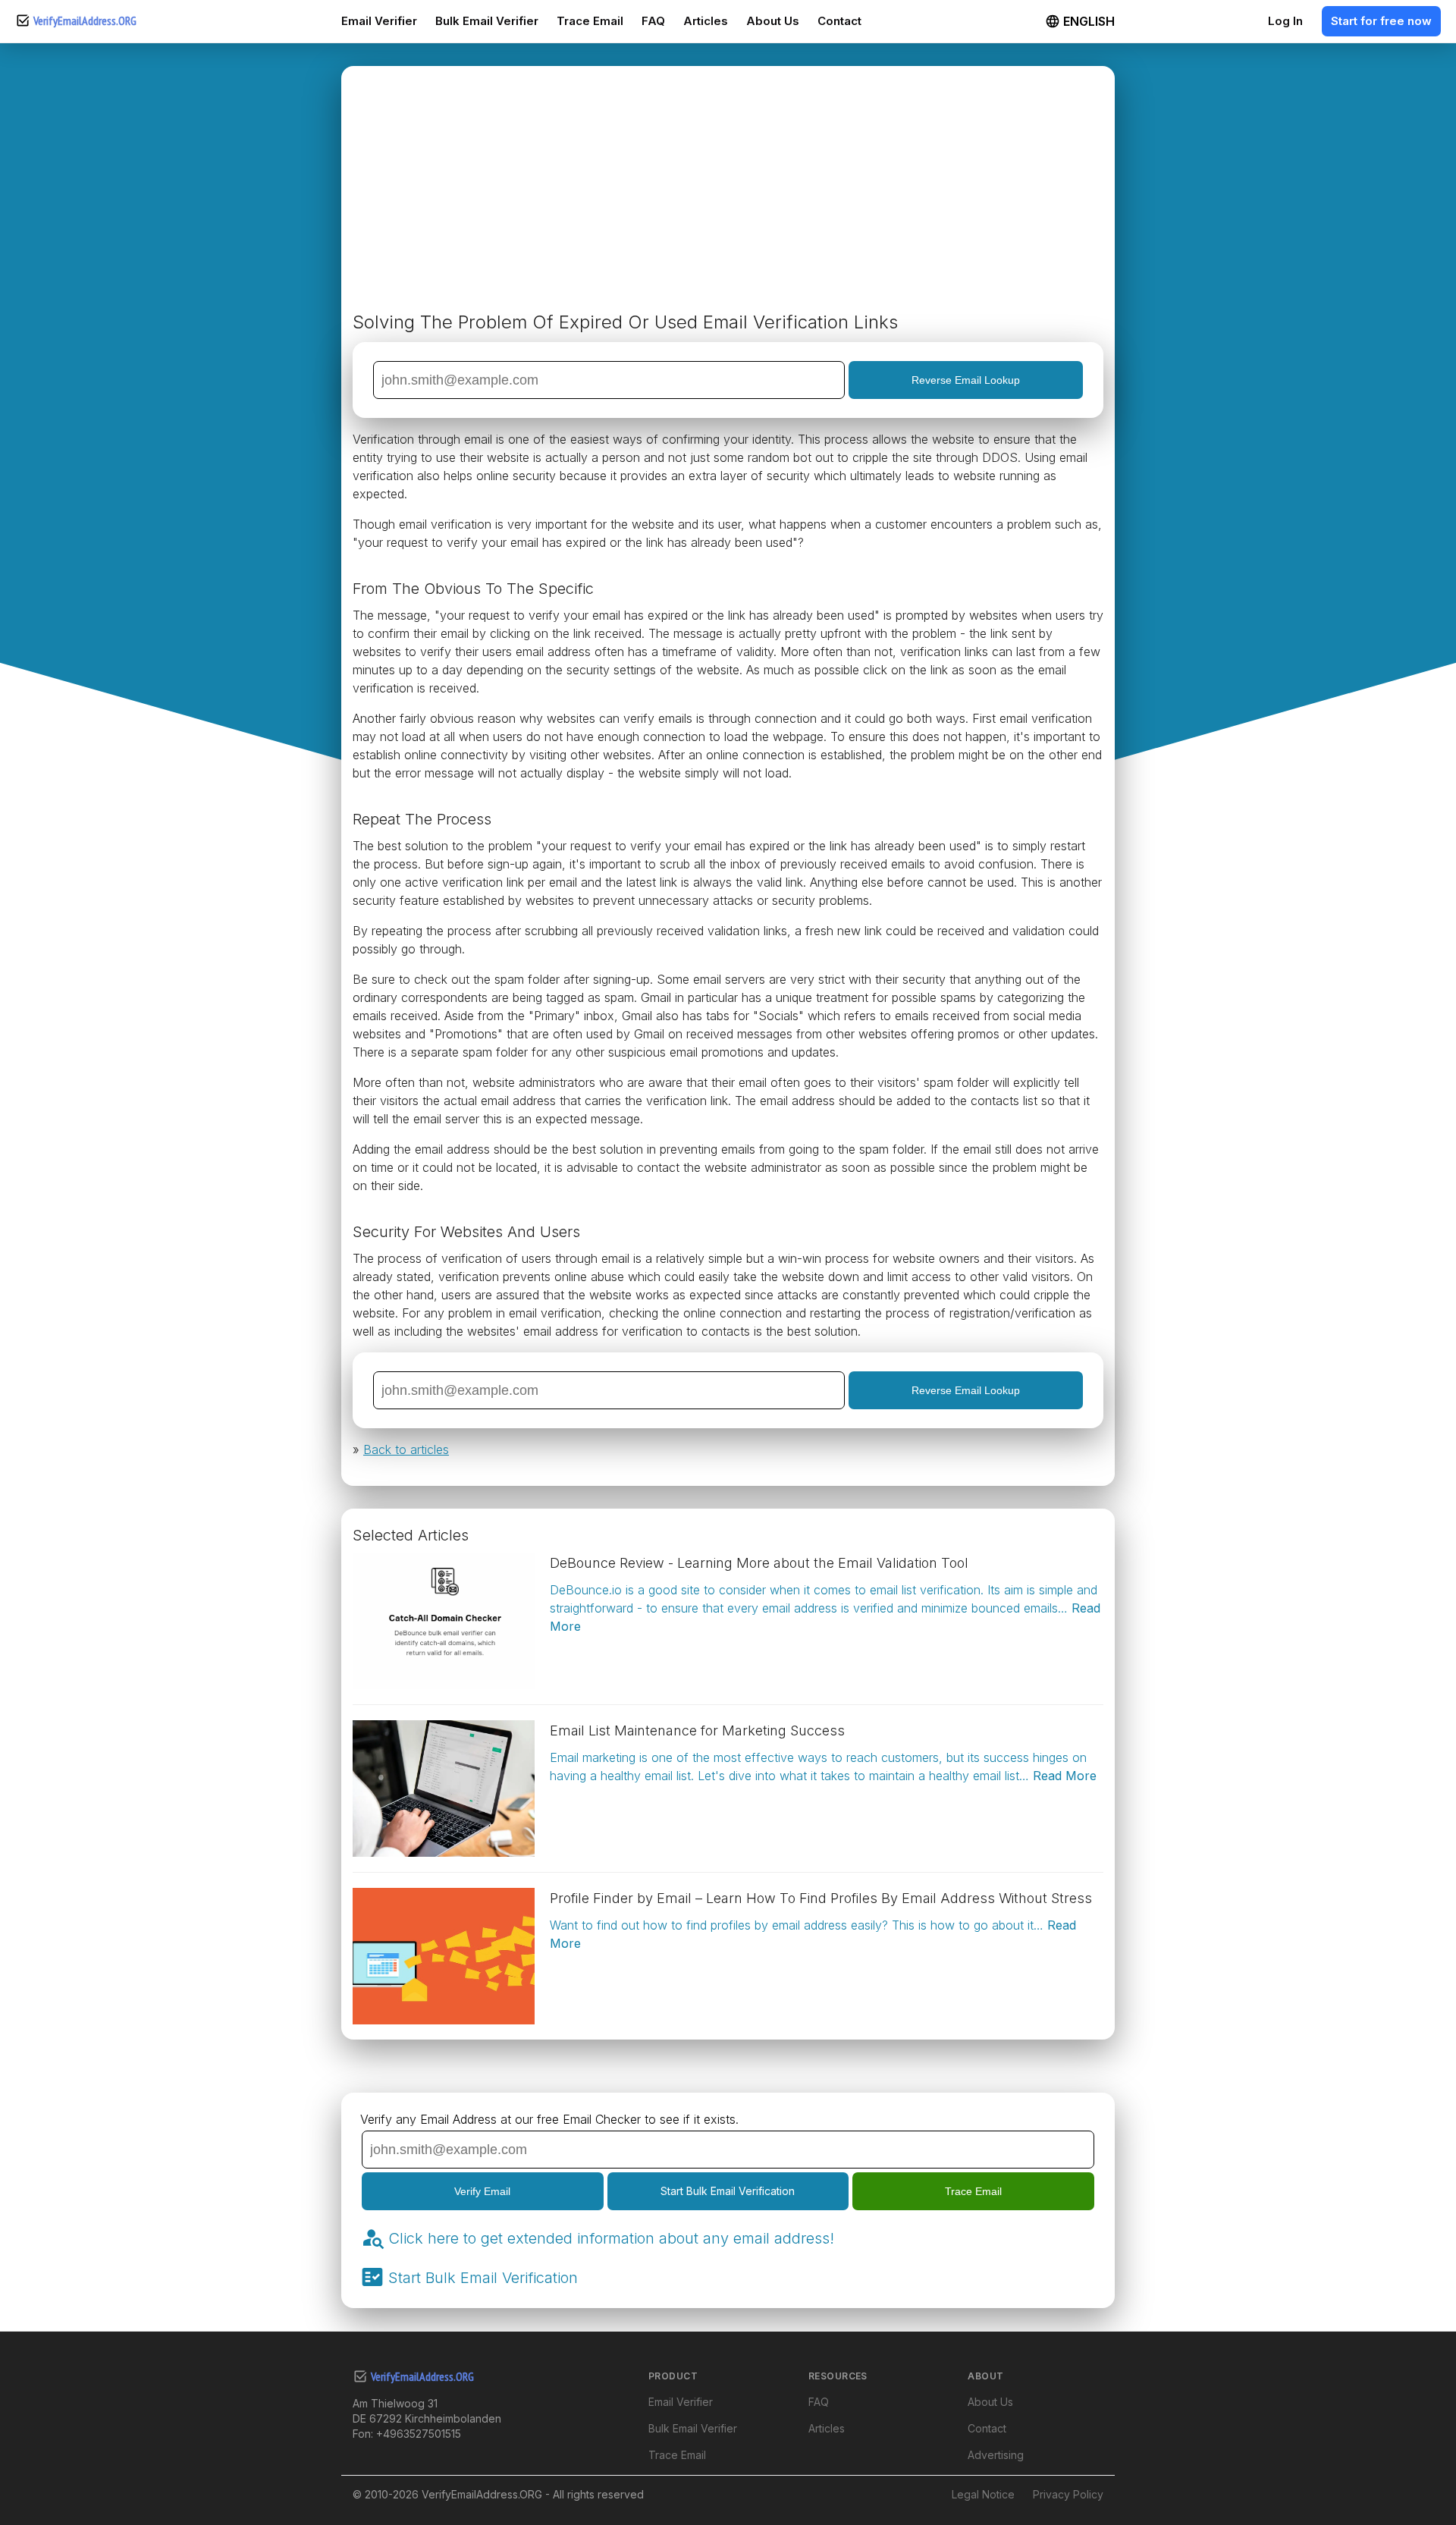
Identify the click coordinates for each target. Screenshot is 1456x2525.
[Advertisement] (728, 195)
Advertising (996, 2455)
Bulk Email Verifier (487, 21)
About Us (773, 21)
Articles (706, 21)
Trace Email (590, 21)
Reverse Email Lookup (966, 380)
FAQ (653, 21)
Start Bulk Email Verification (728, 2191)
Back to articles (406, 1449)
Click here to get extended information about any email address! (611, 2238)
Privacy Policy (1068, 2494)
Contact (839, 21)
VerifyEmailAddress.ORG (85, 21)
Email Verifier (379, 21)
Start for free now (1381, 21)
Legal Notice (983, 2494)
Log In (1285, 21)
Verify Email (482, 2191)
